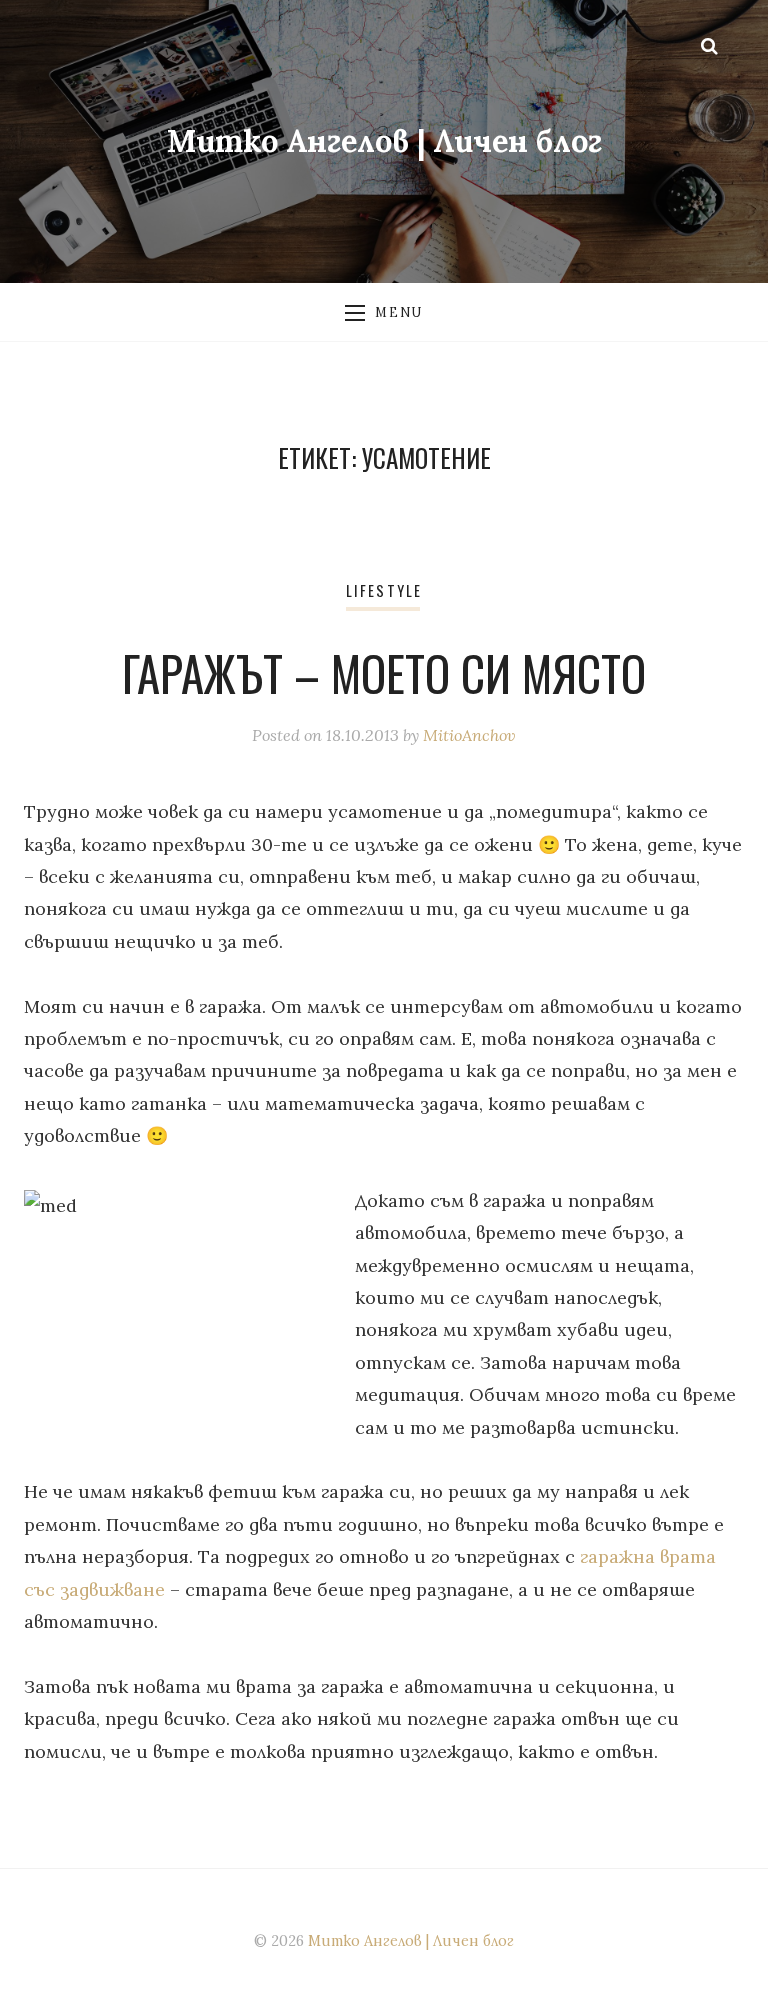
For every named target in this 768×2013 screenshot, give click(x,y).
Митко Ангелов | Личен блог (384, 140)
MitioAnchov (469, 735)
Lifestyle (384, 590)
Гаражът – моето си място (384, 673)
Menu (398, 312)
